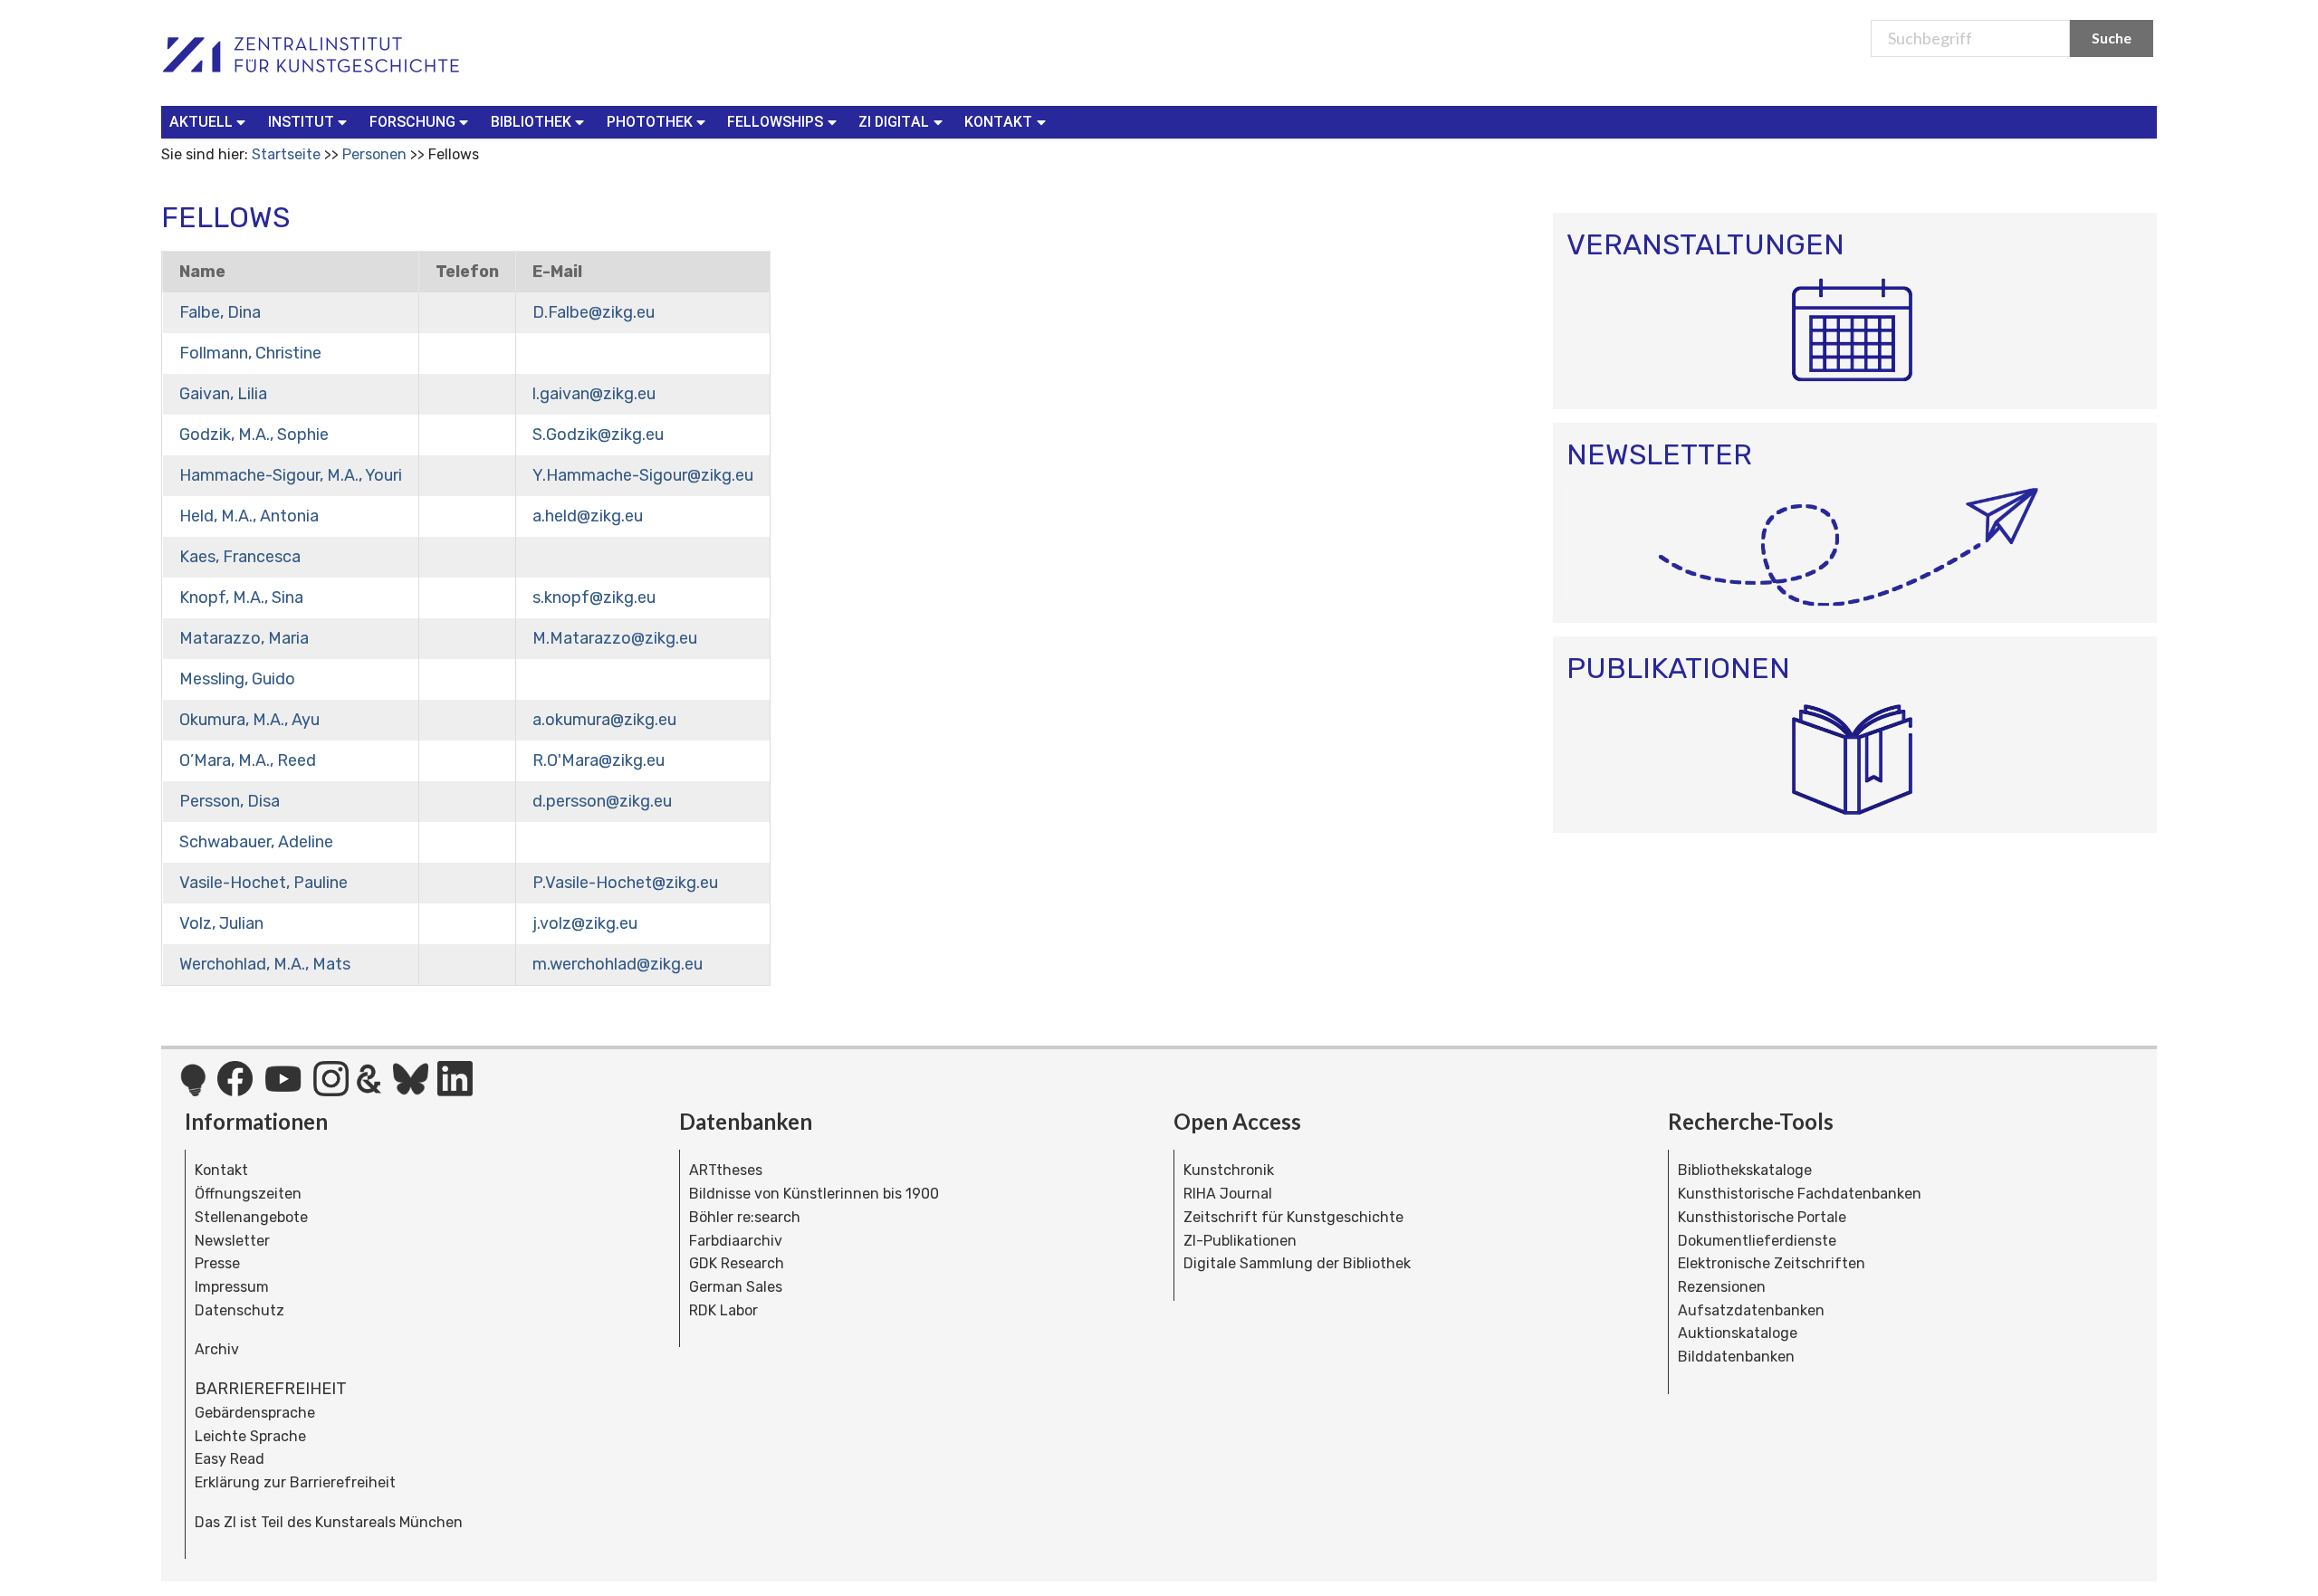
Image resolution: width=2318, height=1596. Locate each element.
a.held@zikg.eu (588, 516)
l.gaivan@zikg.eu (594, 394)
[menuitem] (211, 122)
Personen (374, 154)
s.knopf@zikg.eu (594, 597)
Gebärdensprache (255, 1413)
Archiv (217, 1349)
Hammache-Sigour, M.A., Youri (291, 475)
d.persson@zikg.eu (602, 801)
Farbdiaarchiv (736, 1241)
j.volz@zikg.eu (585, 923)
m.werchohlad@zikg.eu (618, 964)
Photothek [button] (650, 122)
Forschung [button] (412, 122)
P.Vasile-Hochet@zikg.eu (625, 883)
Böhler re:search (745, 1217)
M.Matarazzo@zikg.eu (615, 638)
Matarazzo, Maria (244, 638)
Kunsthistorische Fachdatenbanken (1800, 1194)
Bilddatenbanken (1736, 1357)
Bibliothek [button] (531, 122)
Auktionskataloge (1738, 1333)
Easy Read (230, 1459)
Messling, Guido (237, 679)
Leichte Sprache (250, 1436)
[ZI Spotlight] (193, 1089)
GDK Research (737, 1263)
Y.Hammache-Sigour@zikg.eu (643, 475)
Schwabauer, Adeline (256, 842)
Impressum (232, 1287)
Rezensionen (1722, 1287)
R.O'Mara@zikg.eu (599, 760)
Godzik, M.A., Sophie (254, 435)
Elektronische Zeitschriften (1772, 1263)
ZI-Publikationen (1240, 1241)
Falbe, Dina (220, 312)
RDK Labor (723, 1310)
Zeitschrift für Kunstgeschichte (1293, 1217)
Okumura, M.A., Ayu (249, 720)
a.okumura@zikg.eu (604, 720)
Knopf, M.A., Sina (241, 597)
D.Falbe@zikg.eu (594, 312)
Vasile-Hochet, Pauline (263, 883)
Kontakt (221, 1170)
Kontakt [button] (998, 122)
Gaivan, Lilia (223, 394)
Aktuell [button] (201, 122)
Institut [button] (301, 122)
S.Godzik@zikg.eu (598, 435)
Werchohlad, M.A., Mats (265, 964)
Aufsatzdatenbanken (1751, 1310)
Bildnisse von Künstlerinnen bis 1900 (814, 1194)
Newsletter (232, 1241)
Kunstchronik (1229, 1170)
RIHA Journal (1228, 1194)
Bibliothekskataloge (1745, 1170)
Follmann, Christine (250, 353)
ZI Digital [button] (894, 122)
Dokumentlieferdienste (1757, 1241)
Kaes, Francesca (240, 557)
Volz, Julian (221, 923)
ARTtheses (726, 1170)
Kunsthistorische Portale (1762, 1217)
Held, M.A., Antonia (249, 516)
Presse (217, 1263)
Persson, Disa (230, 801)
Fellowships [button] (775, 122)
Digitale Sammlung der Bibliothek (1297, 1263)
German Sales (736, 1287)
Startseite (286, 154)
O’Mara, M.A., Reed (248, 760)
